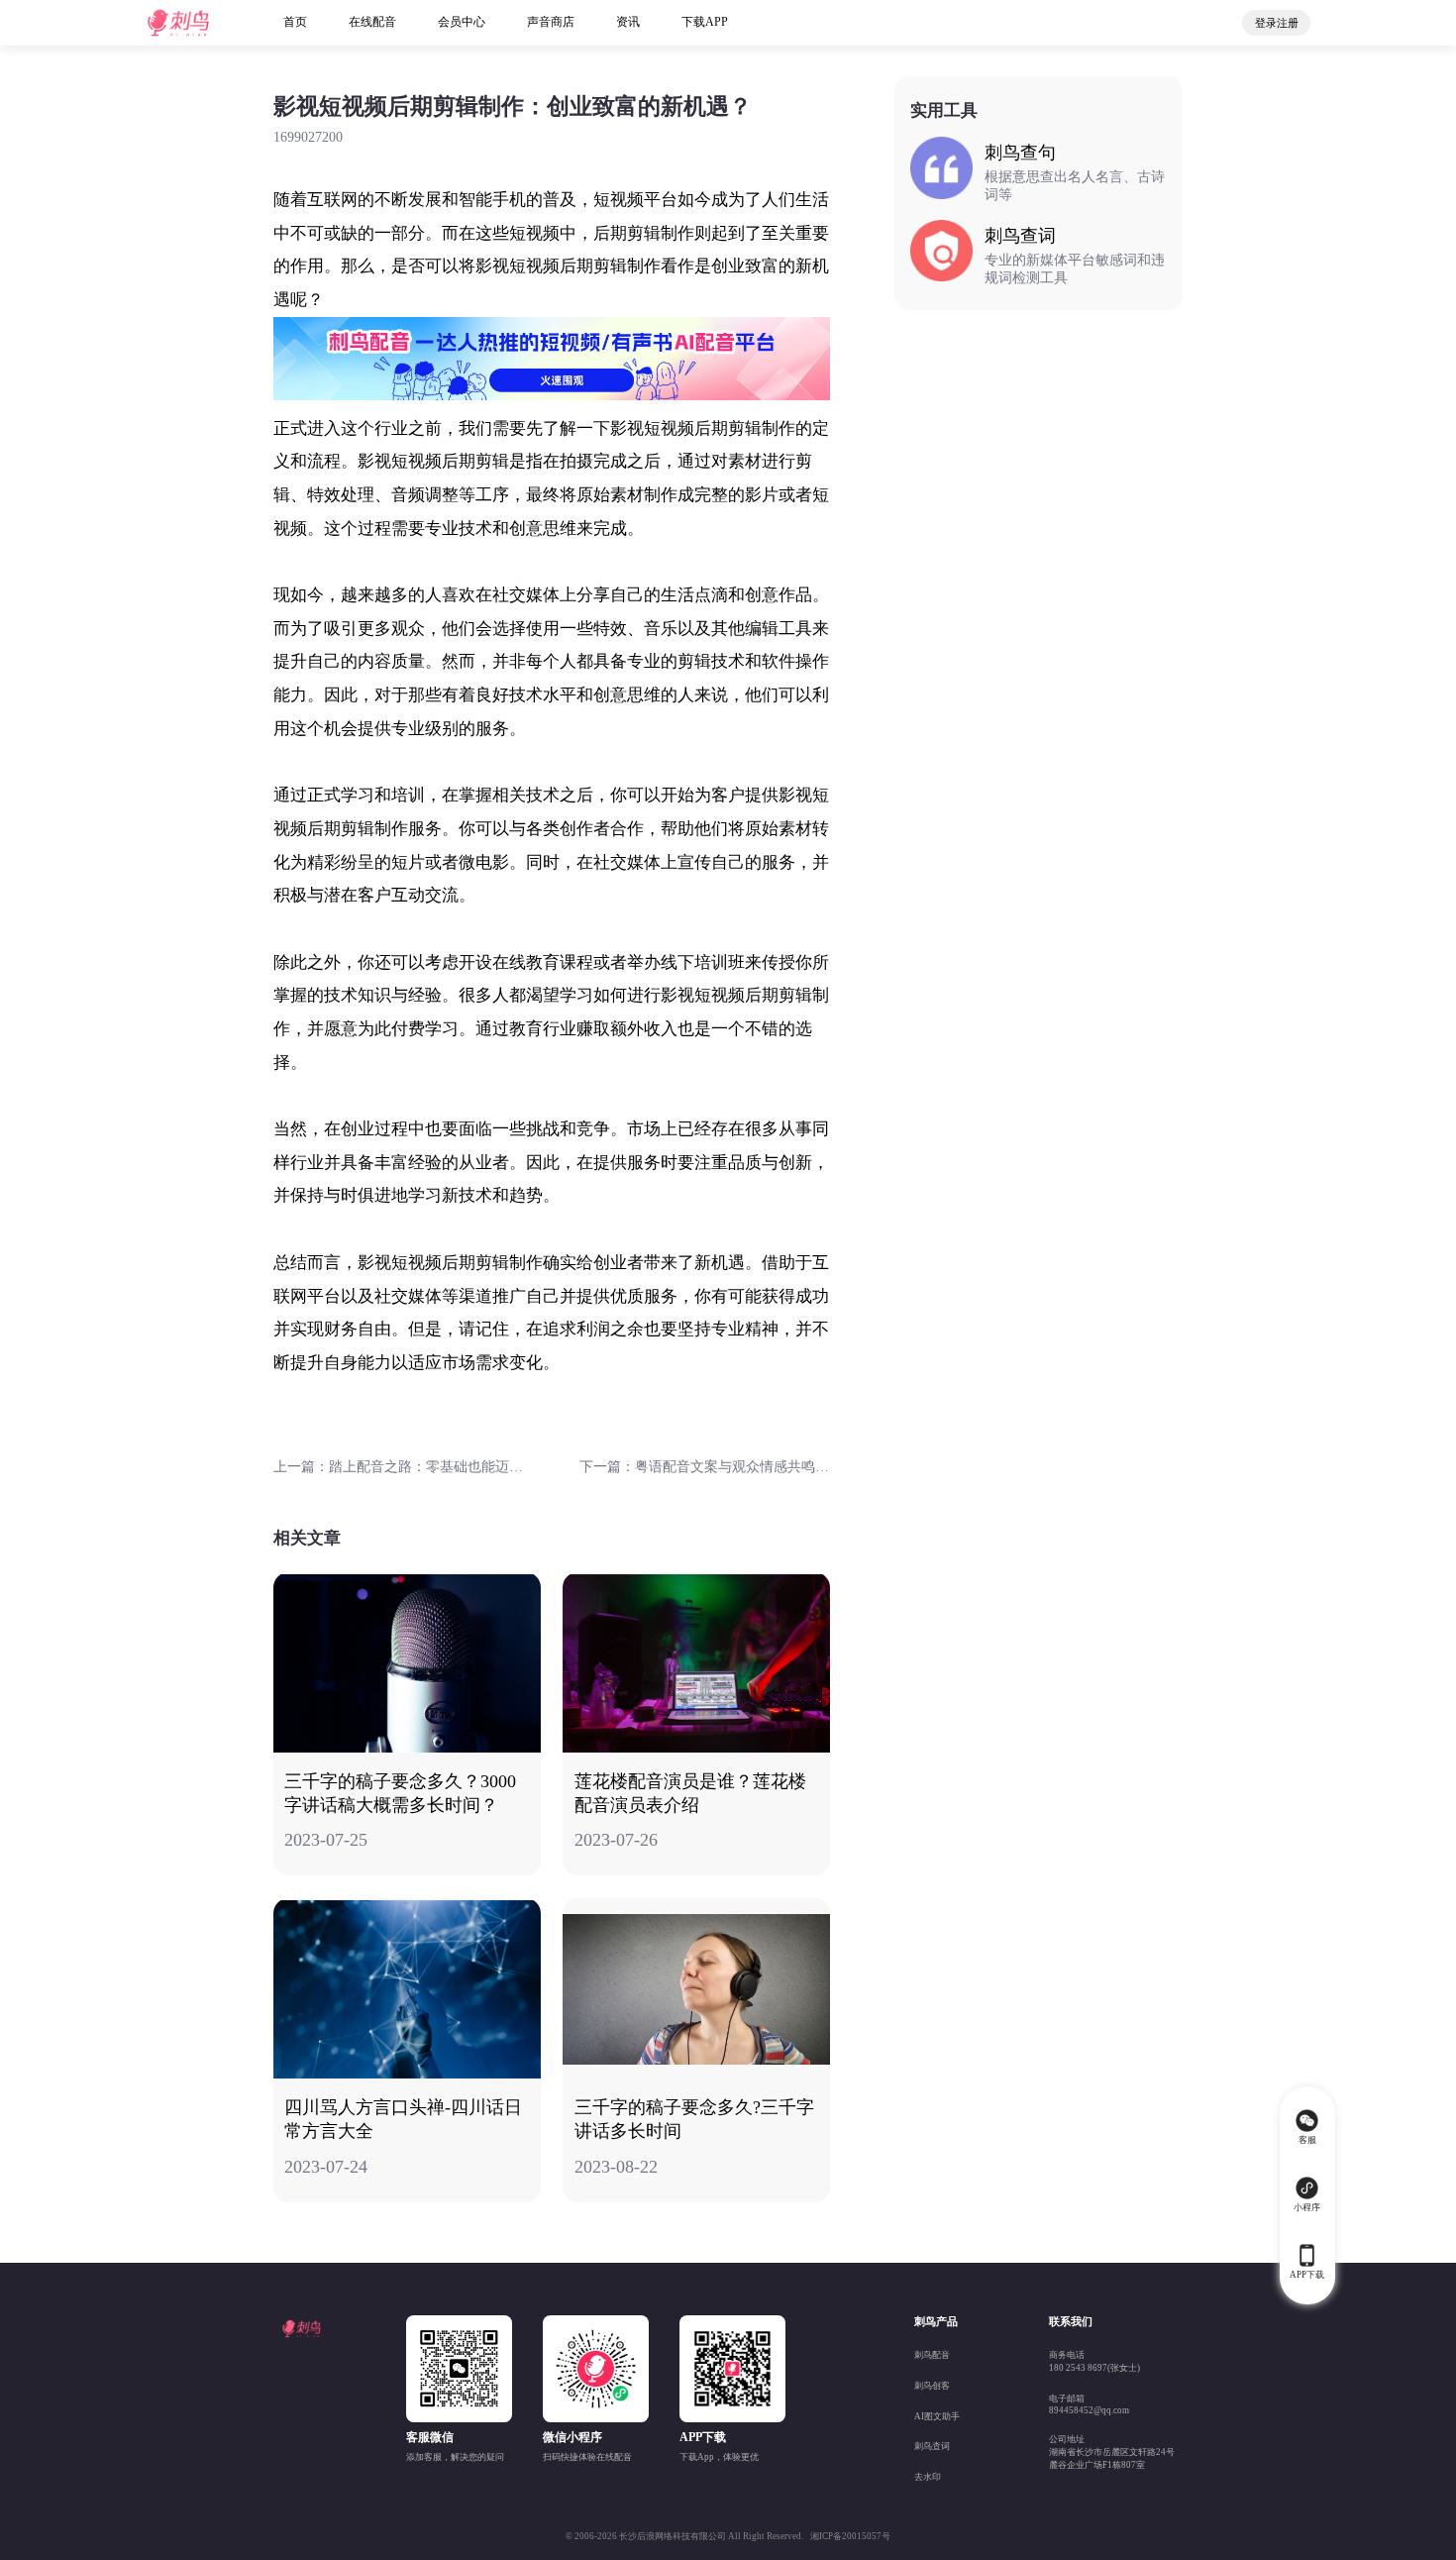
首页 (295, 22)
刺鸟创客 (932, 2386)
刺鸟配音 (932, 2355)
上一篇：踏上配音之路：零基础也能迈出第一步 (399, 1467)
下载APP (705, 22)
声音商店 (551, 22)
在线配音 (372, 22)
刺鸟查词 (932, 2446)
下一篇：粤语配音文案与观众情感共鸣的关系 (705, 1467)
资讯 (628, 22)
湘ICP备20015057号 (850, 2536)
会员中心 (462, 22)
